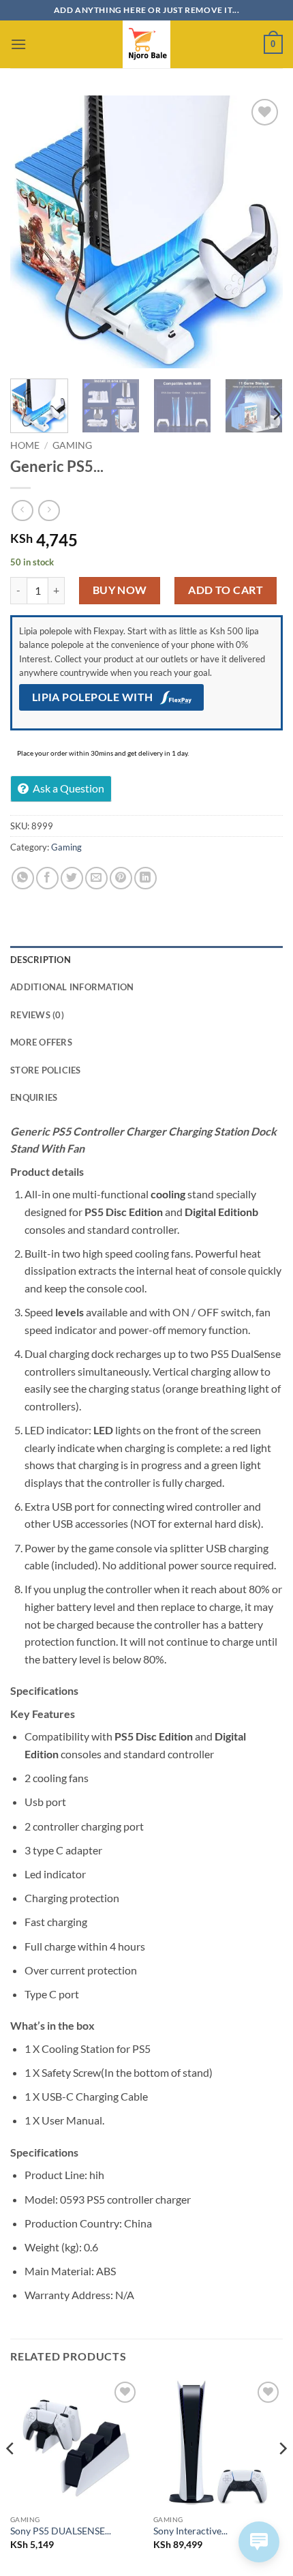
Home (25, 445)
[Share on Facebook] (47, 878)
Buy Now (120, 590)
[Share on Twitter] (72, 878)
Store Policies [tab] (46, 1070)
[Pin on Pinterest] (121, 878)
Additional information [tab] (72, 987)
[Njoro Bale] (146, 44)
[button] (18, 44)
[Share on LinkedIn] (145, 878)
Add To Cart (226, 590)
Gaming (72, 445)
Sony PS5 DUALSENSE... (61, 2531)
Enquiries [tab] (34, 1097)
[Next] (260, 232)
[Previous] (33, 232)
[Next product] (22, 510)
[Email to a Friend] (96, 878)
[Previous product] (49, 510)
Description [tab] (41, 960)
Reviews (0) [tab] (37, 1015)
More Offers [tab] (41, 1042)
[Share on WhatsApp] (23, 878)
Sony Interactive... (190, 2531)
